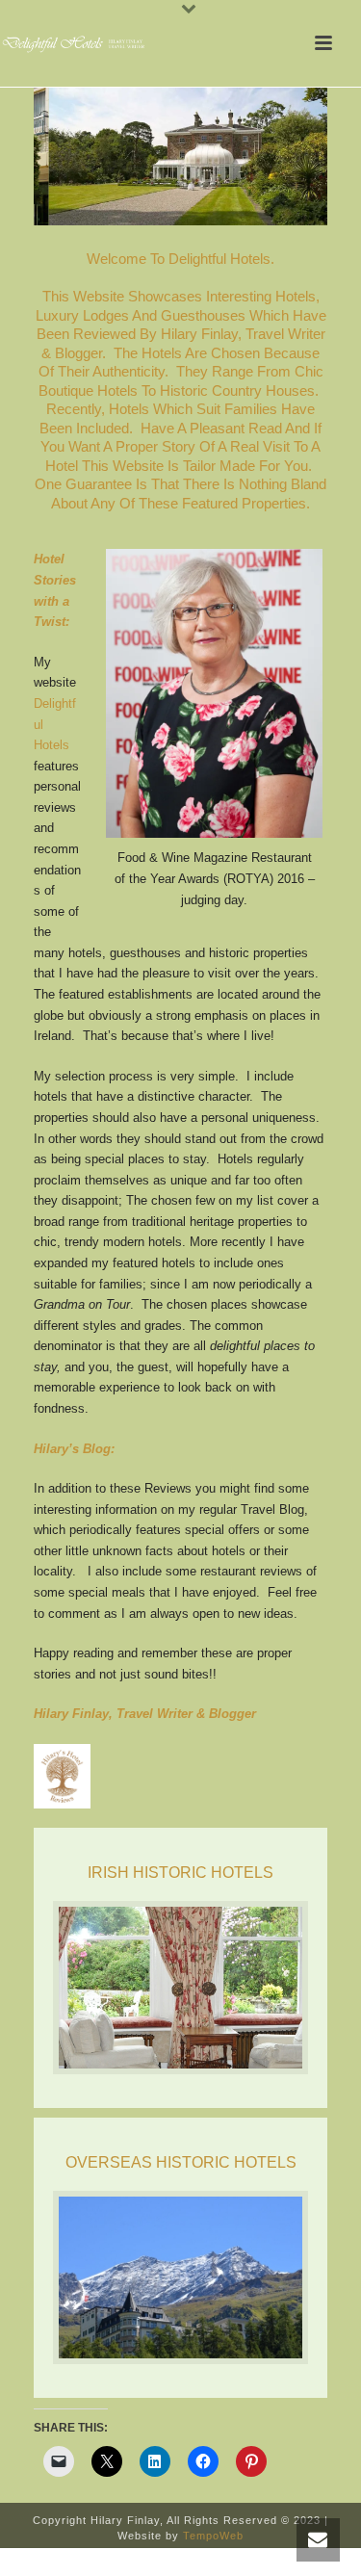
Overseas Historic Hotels (181, 2162)
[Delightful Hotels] (77, 43)
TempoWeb (213, 2536)
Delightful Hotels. (221, 259)
